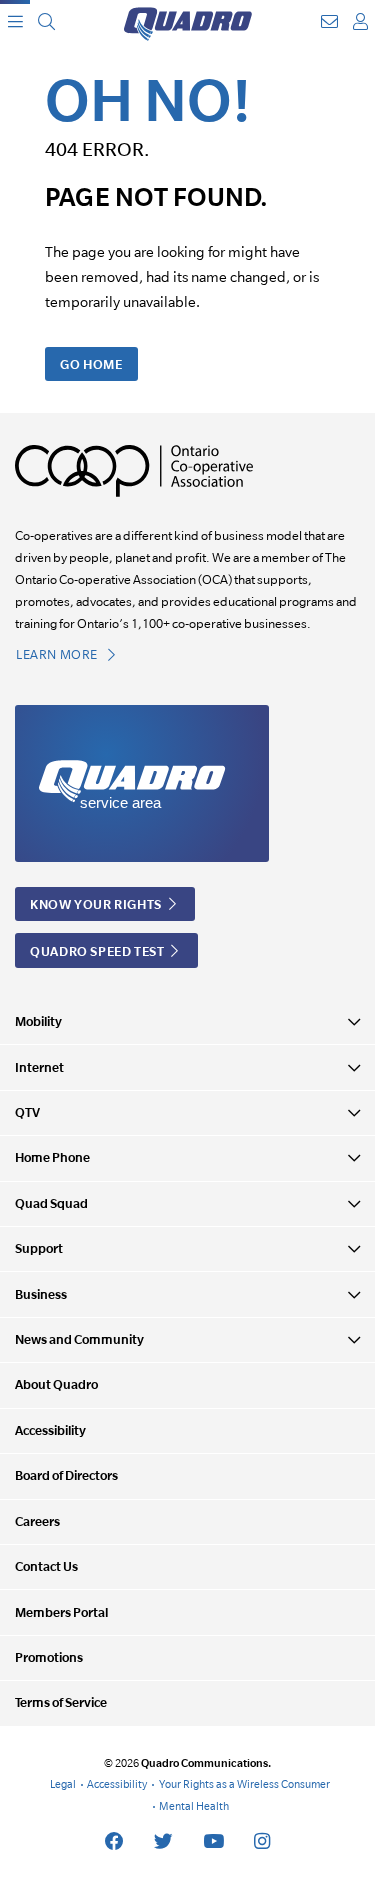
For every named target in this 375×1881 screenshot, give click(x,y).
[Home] (188, 21)
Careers (37, 1521)
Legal (63, 1784)
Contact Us (46, 1566)
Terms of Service (61, 1702)
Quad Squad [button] (51, 1203)
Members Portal (61, 1612)
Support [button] (39, 1248)
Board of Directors (66, 1475)
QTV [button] (27, 1112)
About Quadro (56, 1384)
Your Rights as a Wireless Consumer (244, 1784)
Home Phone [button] (52, 1157)
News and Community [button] (79, 1339)
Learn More (58, 654)
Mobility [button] (38, 1021)
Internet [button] (39, 1067)
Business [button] (41, 1294)
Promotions (49, 1657)
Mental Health (194, 1806)
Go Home (91, 364)
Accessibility (50, 1430)
